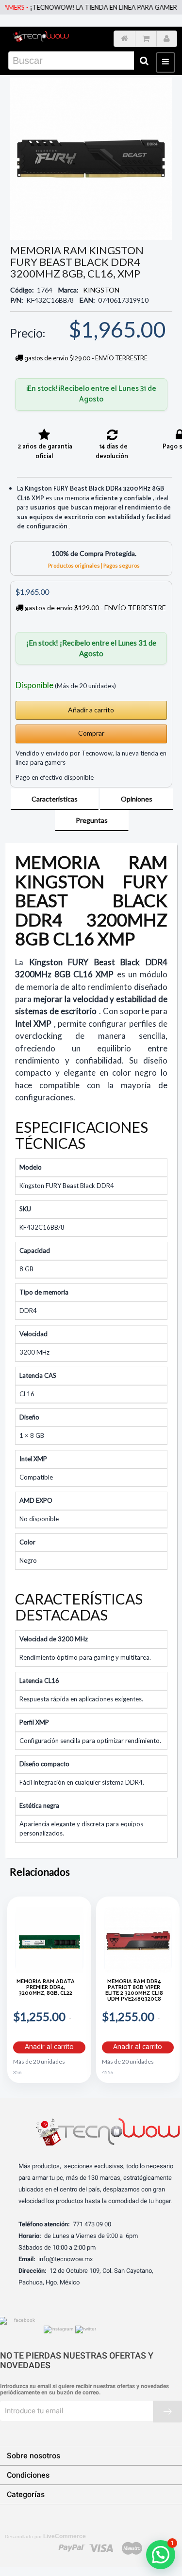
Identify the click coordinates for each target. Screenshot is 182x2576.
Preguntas (92, 820)
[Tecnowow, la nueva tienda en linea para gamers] (41, 36)
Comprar (91, 733)
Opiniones (137, 799)
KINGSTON (101, 290)
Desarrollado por (45, 2536)
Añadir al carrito (49, 2047)
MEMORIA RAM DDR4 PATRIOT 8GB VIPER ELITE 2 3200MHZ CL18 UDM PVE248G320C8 (134, 1991)
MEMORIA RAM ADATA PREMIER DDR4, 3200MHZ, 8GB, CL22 (46, 1988)
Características (55, 799)
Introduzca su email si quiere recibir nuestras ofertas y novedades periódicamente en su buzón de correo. (84, 2390)
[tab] (55, 799)
